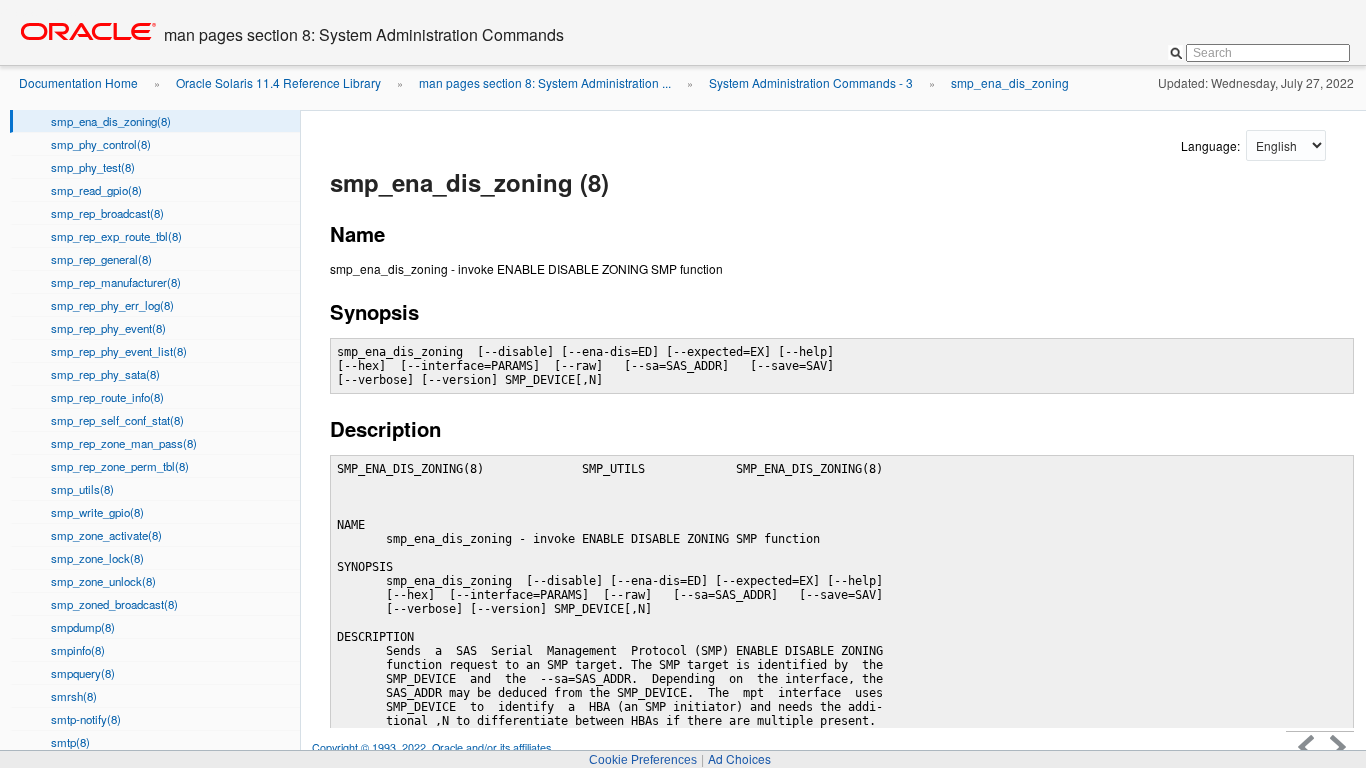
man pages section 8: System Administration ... (545, 82)
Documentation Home (78, 82)
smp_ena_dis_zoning (1010, 82)
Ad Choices (739, 758)
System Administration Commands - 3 (811, 82)
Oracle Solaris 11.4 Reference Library (278, 82)
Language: (1212, 145)
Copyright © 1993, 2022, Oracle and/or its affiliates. (434, 747)
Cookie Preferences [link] (643, 760)
